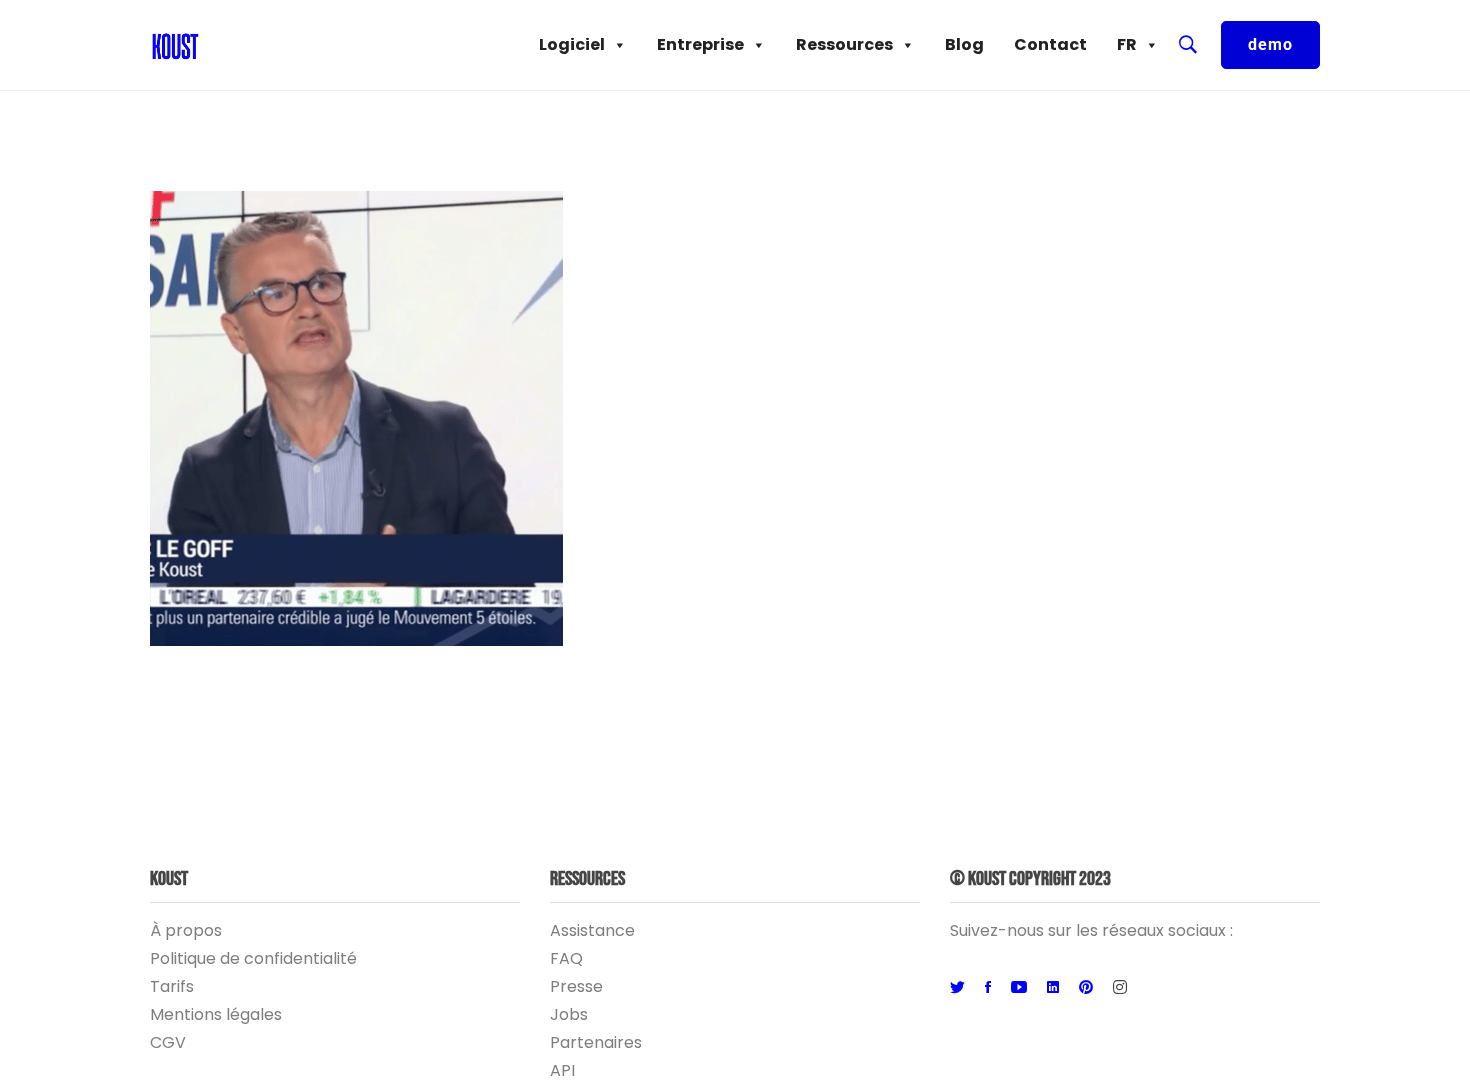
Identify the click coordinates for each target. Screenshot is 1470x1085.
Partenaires (596, 1042)
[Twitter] (957, 988)
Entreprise (700, 44)
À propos (186, 930)
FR (1127, 44)
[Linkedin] (1053, 988)
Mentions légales (216, 1014)
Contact (1050, 44)
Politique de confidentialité (253, 958)
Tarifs (172, 986)
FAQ (566, 958)
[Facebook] (988, 988)
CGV (168, 1042)
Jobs (569, 1014)
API (562, 1070)
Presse (576, 986)
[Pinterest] (1086, 988)
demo (1270, 44)
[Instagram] (1120, 988)
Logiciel (572, 44)
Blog (964, 44)
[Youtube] (1019, 988)
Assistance (592, 930)
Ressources (844, 44)
